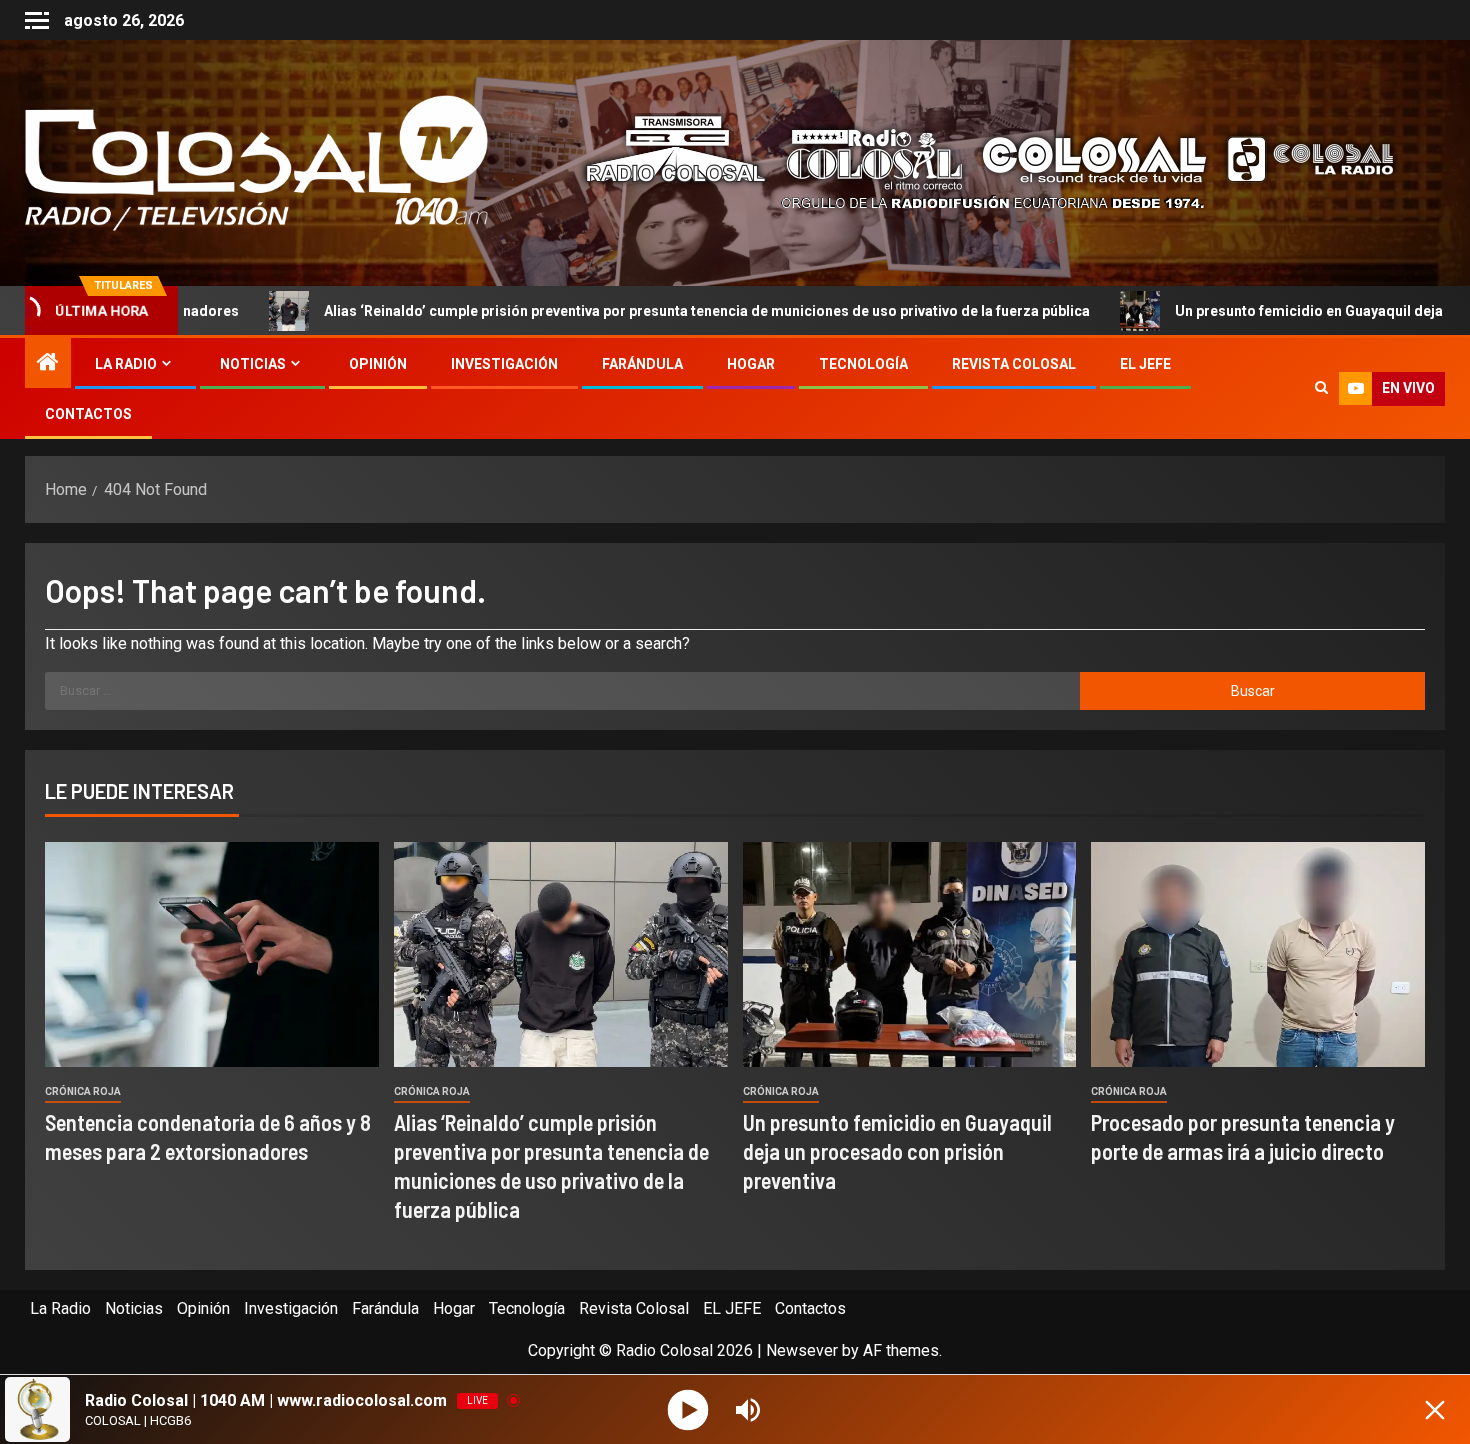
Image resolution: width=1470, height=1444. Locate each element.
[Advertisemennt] (974, 161)
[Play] (688, 1409)
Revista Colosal (1014, 364)
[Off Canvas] (37, 20)
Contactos (88, 414)
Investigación (504, 364)
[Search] (1321, 389)
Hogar (751, 364)
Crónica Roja (83, 1091)
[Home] (48, 364)
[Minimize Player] (1435, 1410)
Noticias (253, 364)
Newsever (802, 1350)
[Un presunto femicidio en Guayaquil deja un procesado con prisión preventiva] (910, 954)
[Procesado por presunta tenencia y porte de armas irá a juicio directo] (1258, 954)
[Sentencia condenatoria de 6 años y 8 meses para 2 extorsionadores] (212, 954)
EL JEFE (1145, 364)
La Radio (126, 364)
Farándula (642, 364)
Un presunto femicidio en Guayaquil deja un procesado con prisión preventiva (897, 1151)
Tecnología (863, 364)
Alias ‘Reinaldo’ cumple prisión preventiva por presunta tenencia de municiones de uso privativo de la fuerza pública (603, 311)
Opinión (378, 364)
